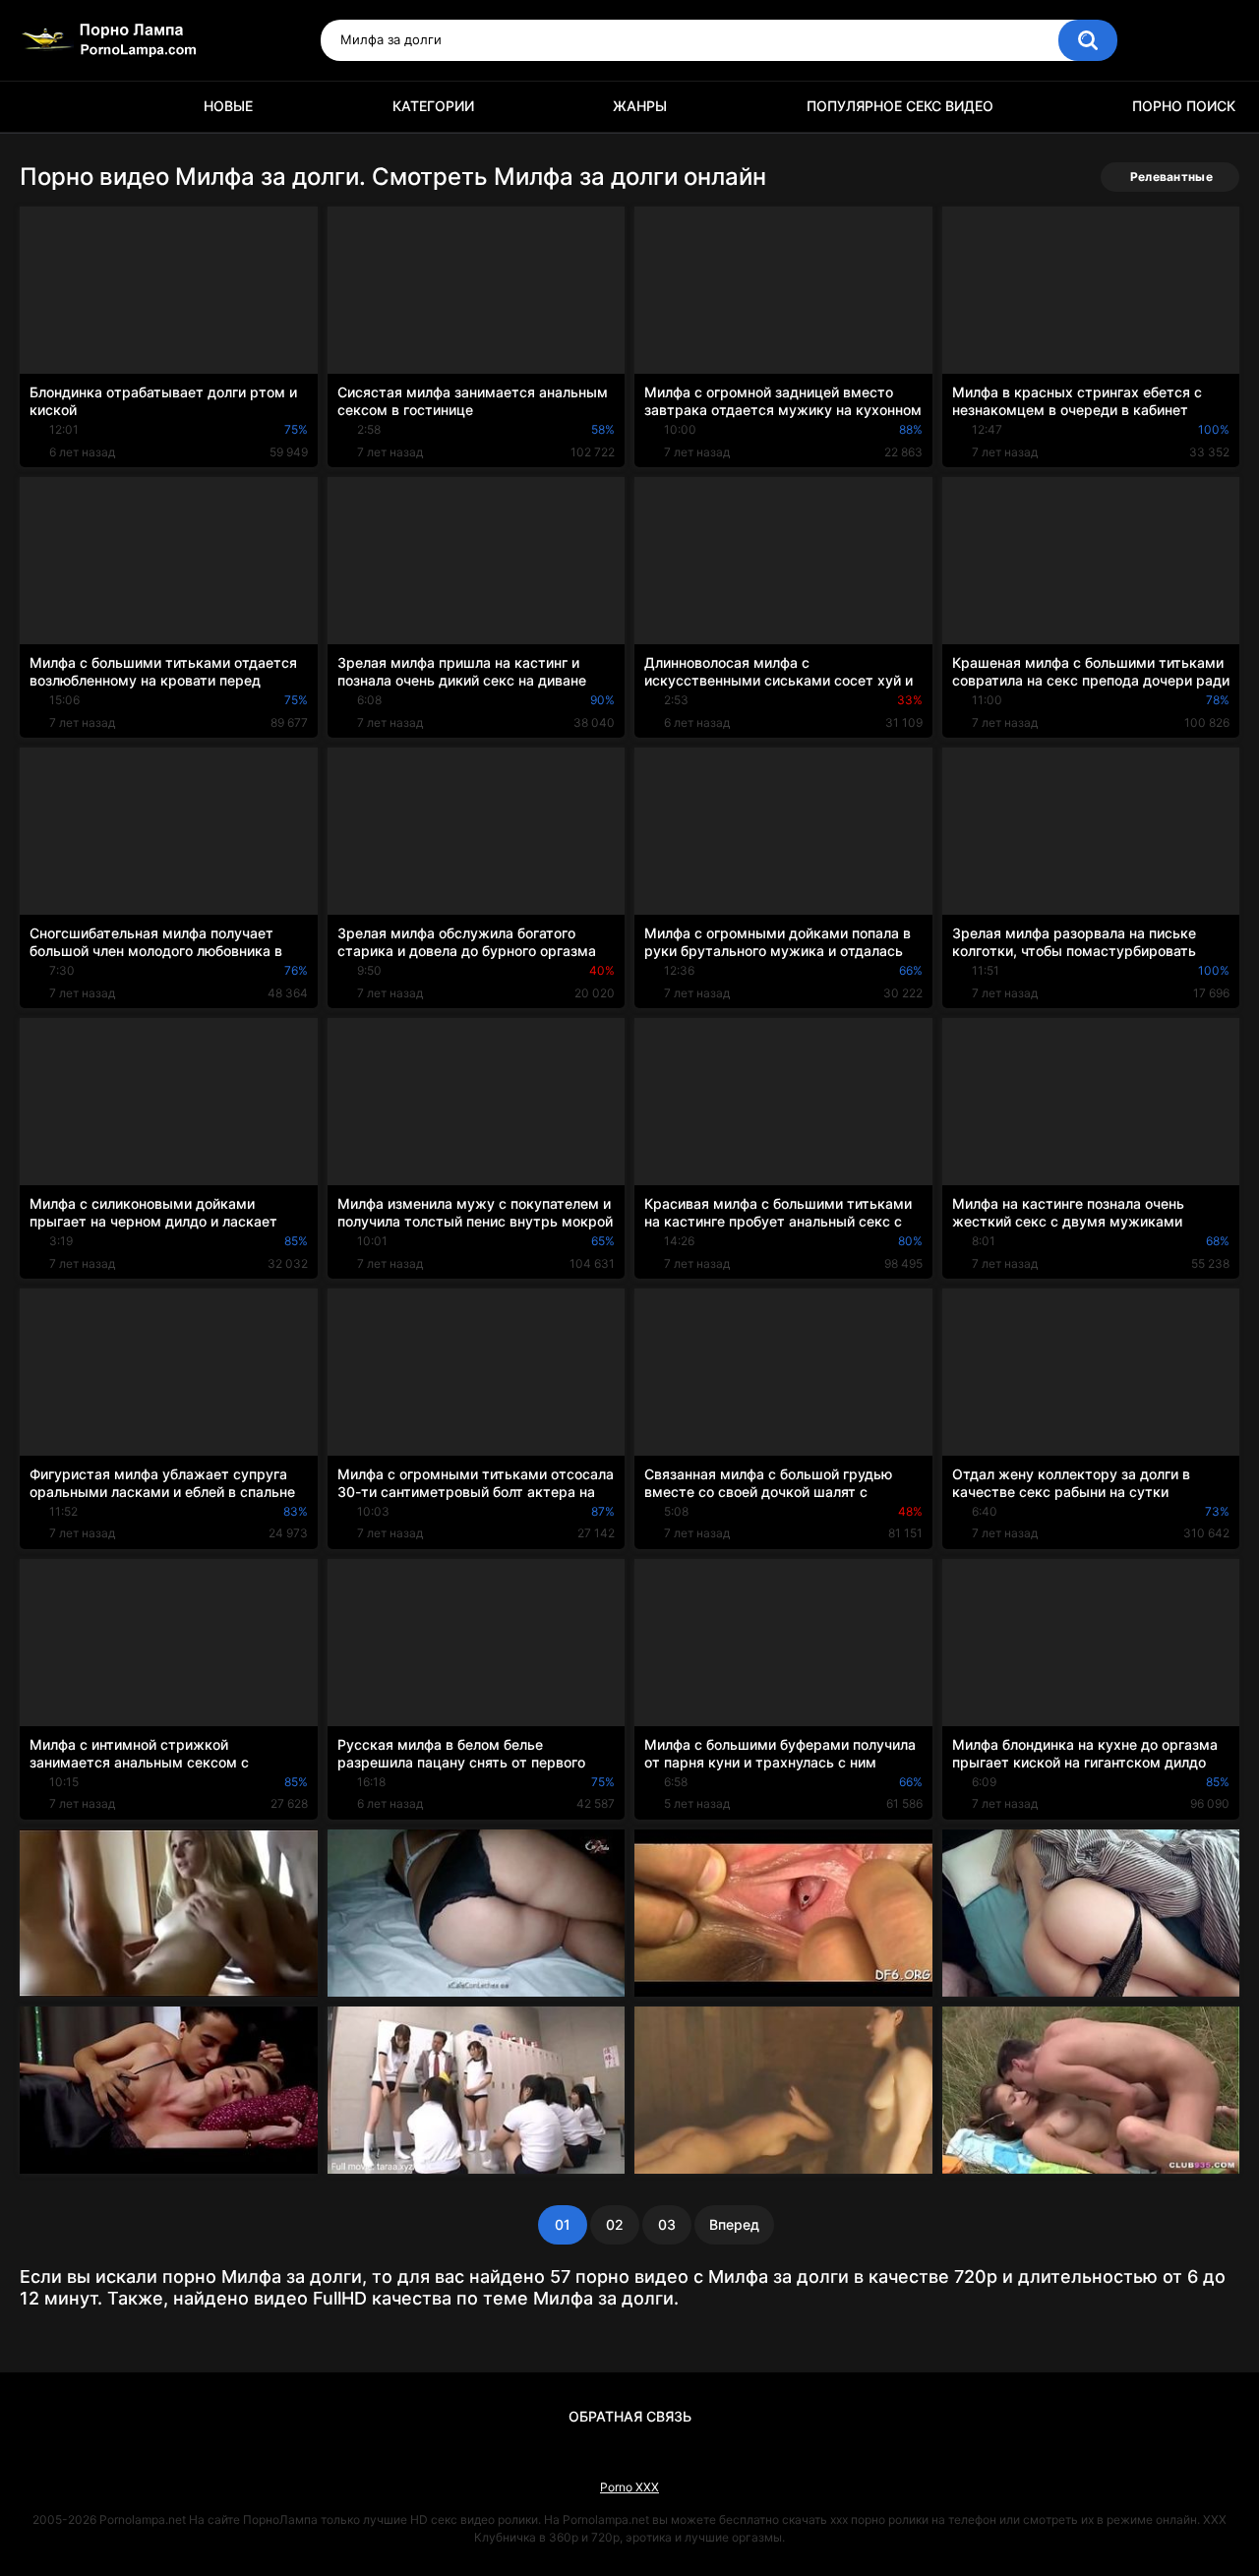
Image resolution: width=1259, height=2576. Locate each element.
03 (667, 2224)
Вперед (734, 2224)
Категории (433, 106)
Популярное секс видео (900, 106)
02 (615, 2224)
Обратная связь (630, 2416)
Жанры (640, 106)
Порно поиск (1184, 106)
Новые (228, 106)
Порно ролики (44, 107)
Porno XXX (629, 2487)
